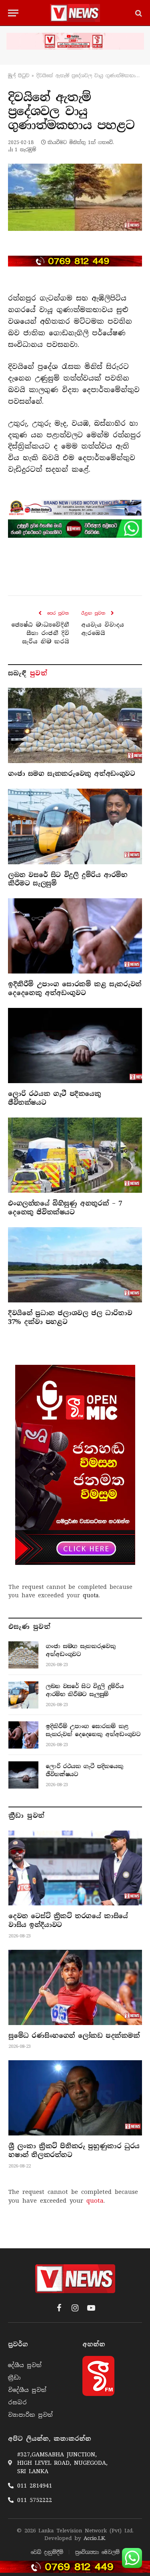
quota (91, 1595)
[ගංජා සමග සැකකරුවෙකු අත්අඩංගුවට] (75, 725)
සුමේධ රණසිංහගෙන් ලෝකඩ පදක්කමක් (74, 2036)
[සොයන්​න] (138, 13)
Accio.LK (94, 2538)
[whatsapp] (75, 529)
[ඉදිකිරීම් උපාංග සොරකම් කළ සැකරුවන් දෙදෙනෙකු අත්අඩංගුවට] (75, 936)
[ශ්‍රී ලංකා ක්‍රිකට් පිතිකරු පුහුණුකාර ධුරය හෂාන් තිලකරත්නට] (75, 2098)
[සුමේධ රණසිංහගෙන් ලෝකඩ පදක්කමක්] (75, 1987)
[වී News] (75, 13)
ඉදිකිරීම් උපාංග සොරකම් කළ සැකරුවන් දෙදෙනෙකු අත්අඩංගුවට (75, 989)
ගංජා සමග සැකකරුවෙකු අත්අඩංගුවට (72, 774)
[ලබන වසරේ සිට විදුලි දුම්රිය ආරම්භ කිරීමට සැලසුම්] (75, 826)
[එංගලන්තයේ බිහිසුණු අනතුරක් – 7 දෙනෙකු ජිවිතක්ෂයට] (75, 1155)
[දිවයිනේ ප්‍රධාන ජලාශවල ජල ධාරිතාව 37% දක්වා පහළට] (75, 1265)
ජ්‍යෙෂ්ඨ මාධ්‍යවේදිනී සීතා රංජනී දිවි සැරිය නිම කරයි (40, 633)
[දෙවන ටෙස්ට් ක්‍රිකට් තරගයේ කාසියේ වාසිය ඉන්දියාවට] (75, 1868)
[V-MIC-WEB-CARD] (75, 1465)
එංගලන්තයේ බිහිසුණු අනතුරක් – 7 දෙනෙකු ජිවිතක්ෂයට (65, 1208)
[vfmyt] (75, 41)
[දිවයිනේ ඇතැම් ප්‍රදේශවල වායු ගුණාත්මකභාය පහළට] (75, 197)
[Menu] (13, 13)
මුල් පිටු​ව (19, 76)
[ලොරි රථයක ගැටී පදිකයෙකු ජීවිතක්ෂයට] (75, 1046)
